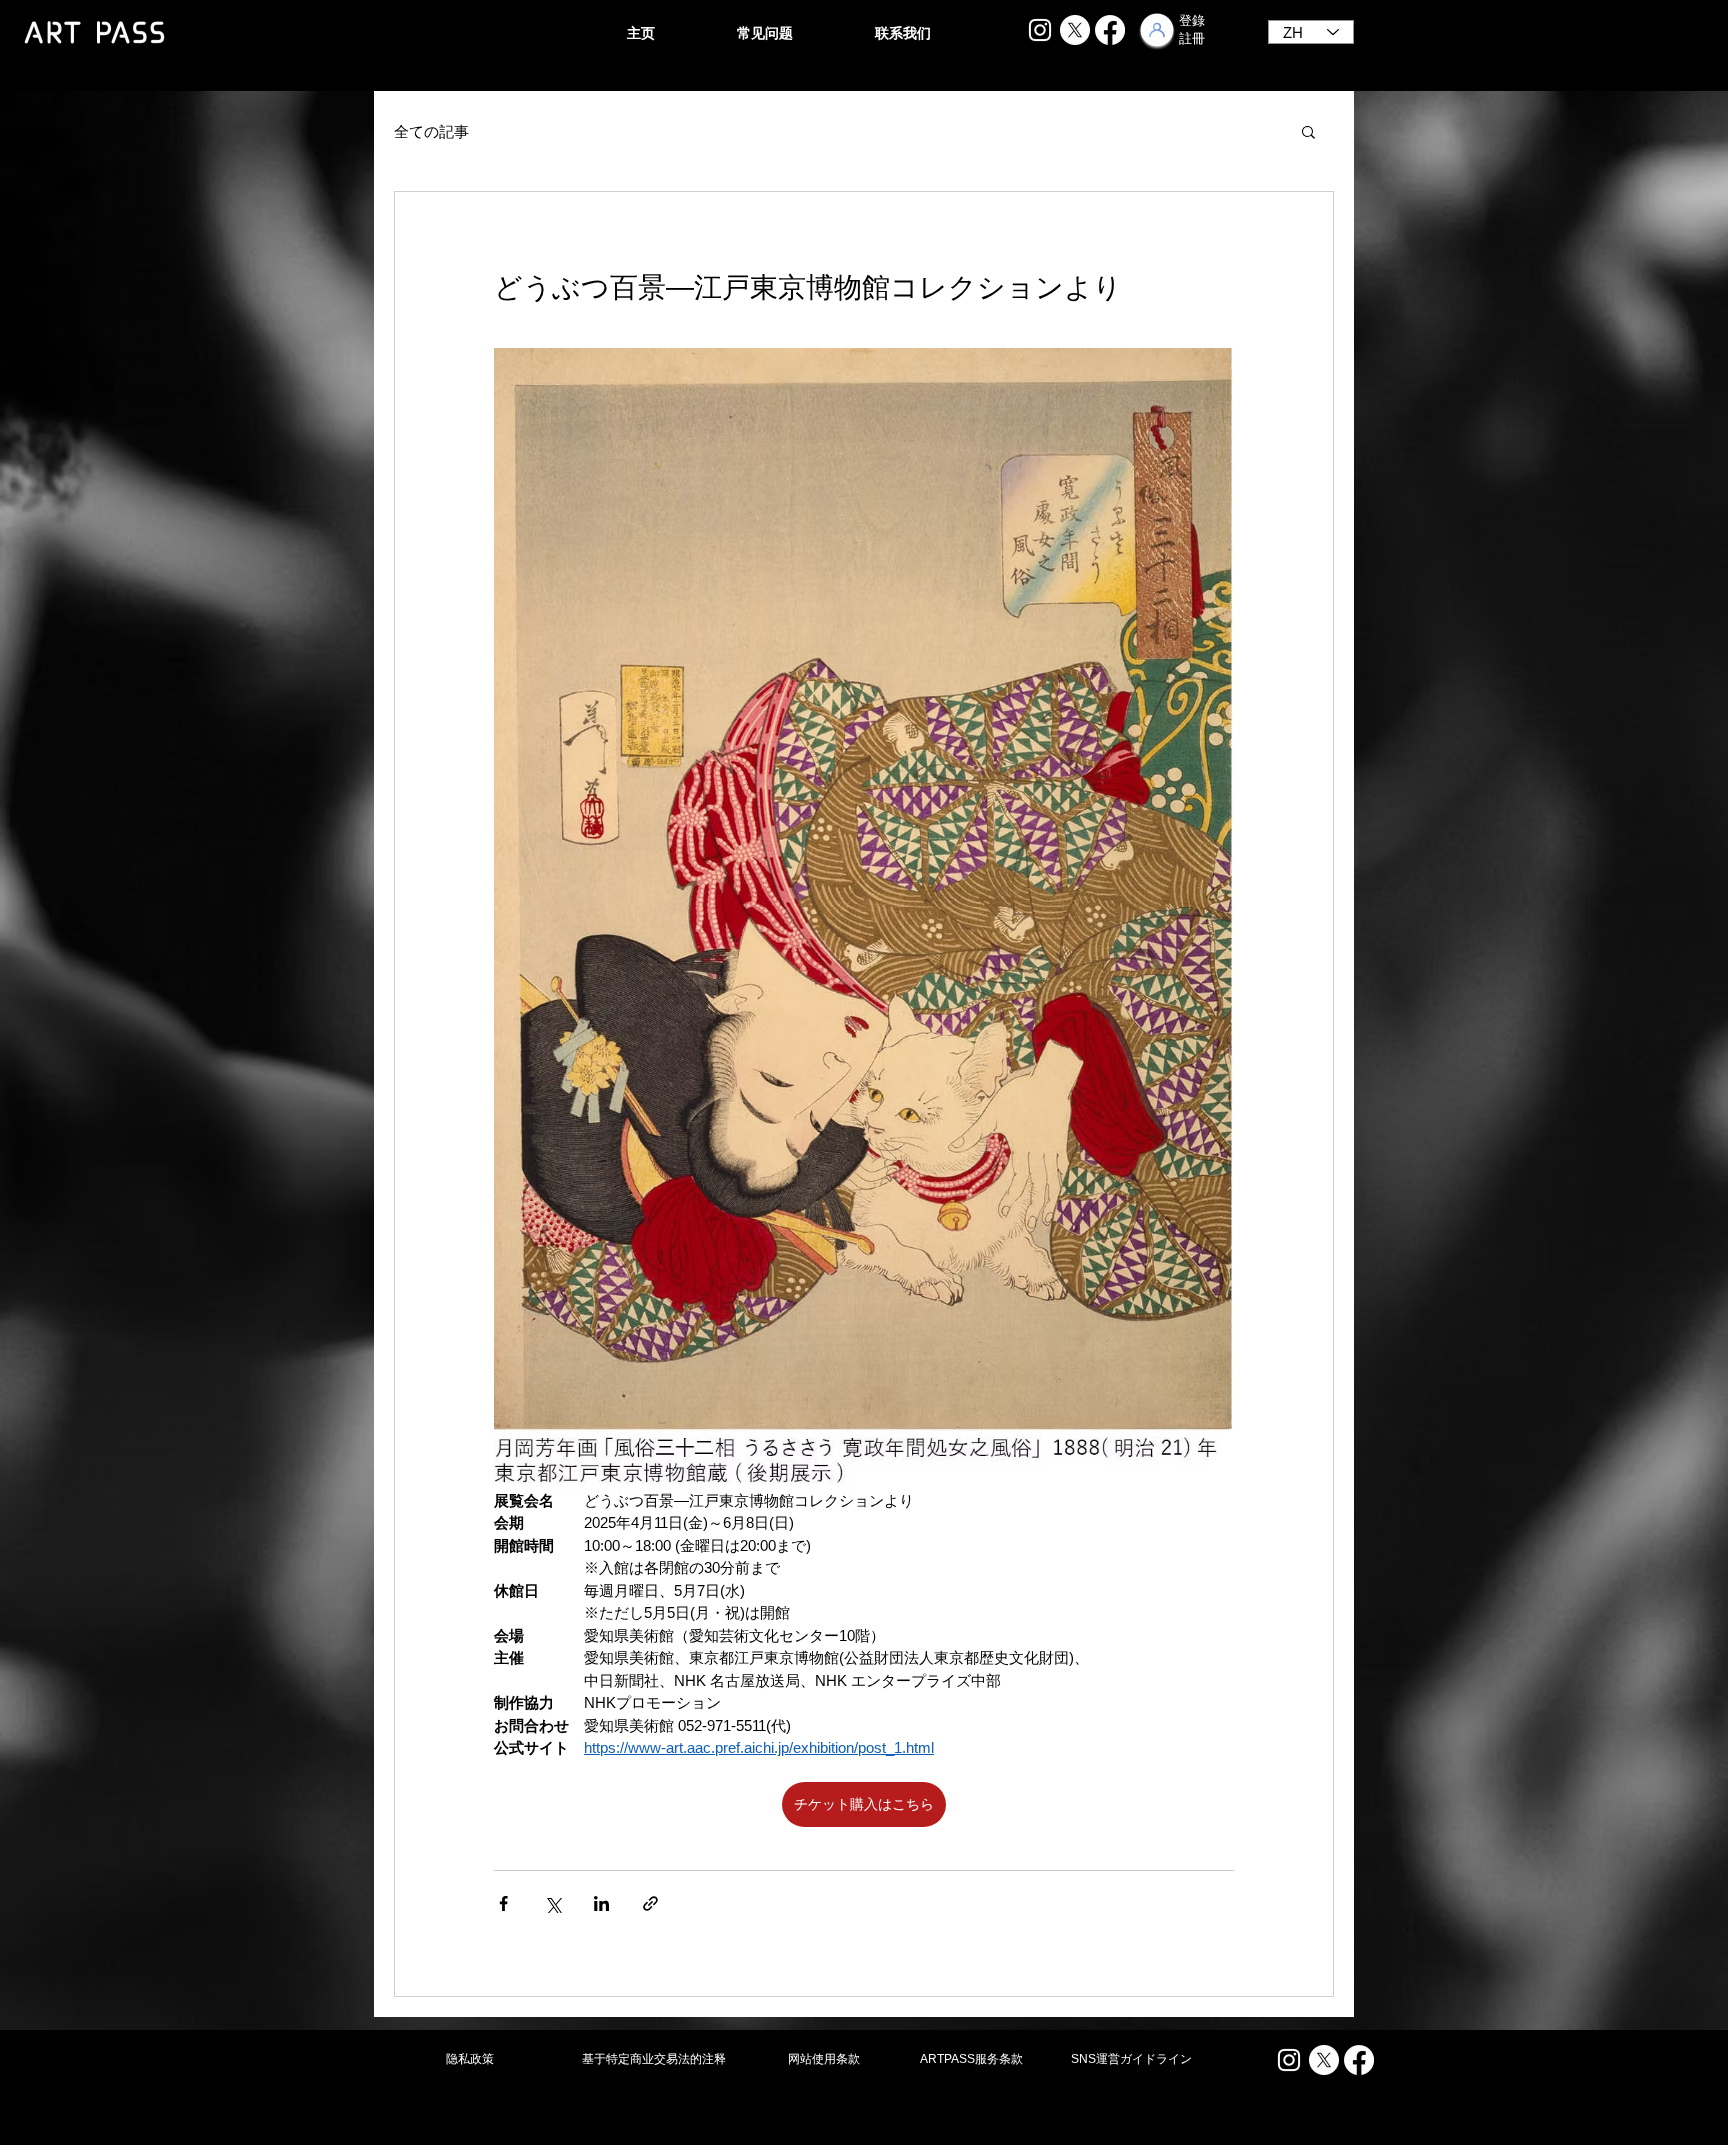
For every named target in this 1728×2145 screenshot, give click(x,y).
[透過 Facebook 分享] (503, 1903)
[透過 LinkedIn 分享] (601, 1903)
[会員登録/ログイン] (1157, 30)
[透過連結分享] (650, 1903)
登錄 (1192, 20)
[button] (1308, 131)
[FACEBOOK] (1110, 30)
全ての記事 (431, 131)
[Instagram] (1040, 30)
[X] (1075, 30)
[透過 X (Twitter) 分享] (552, 1903)
